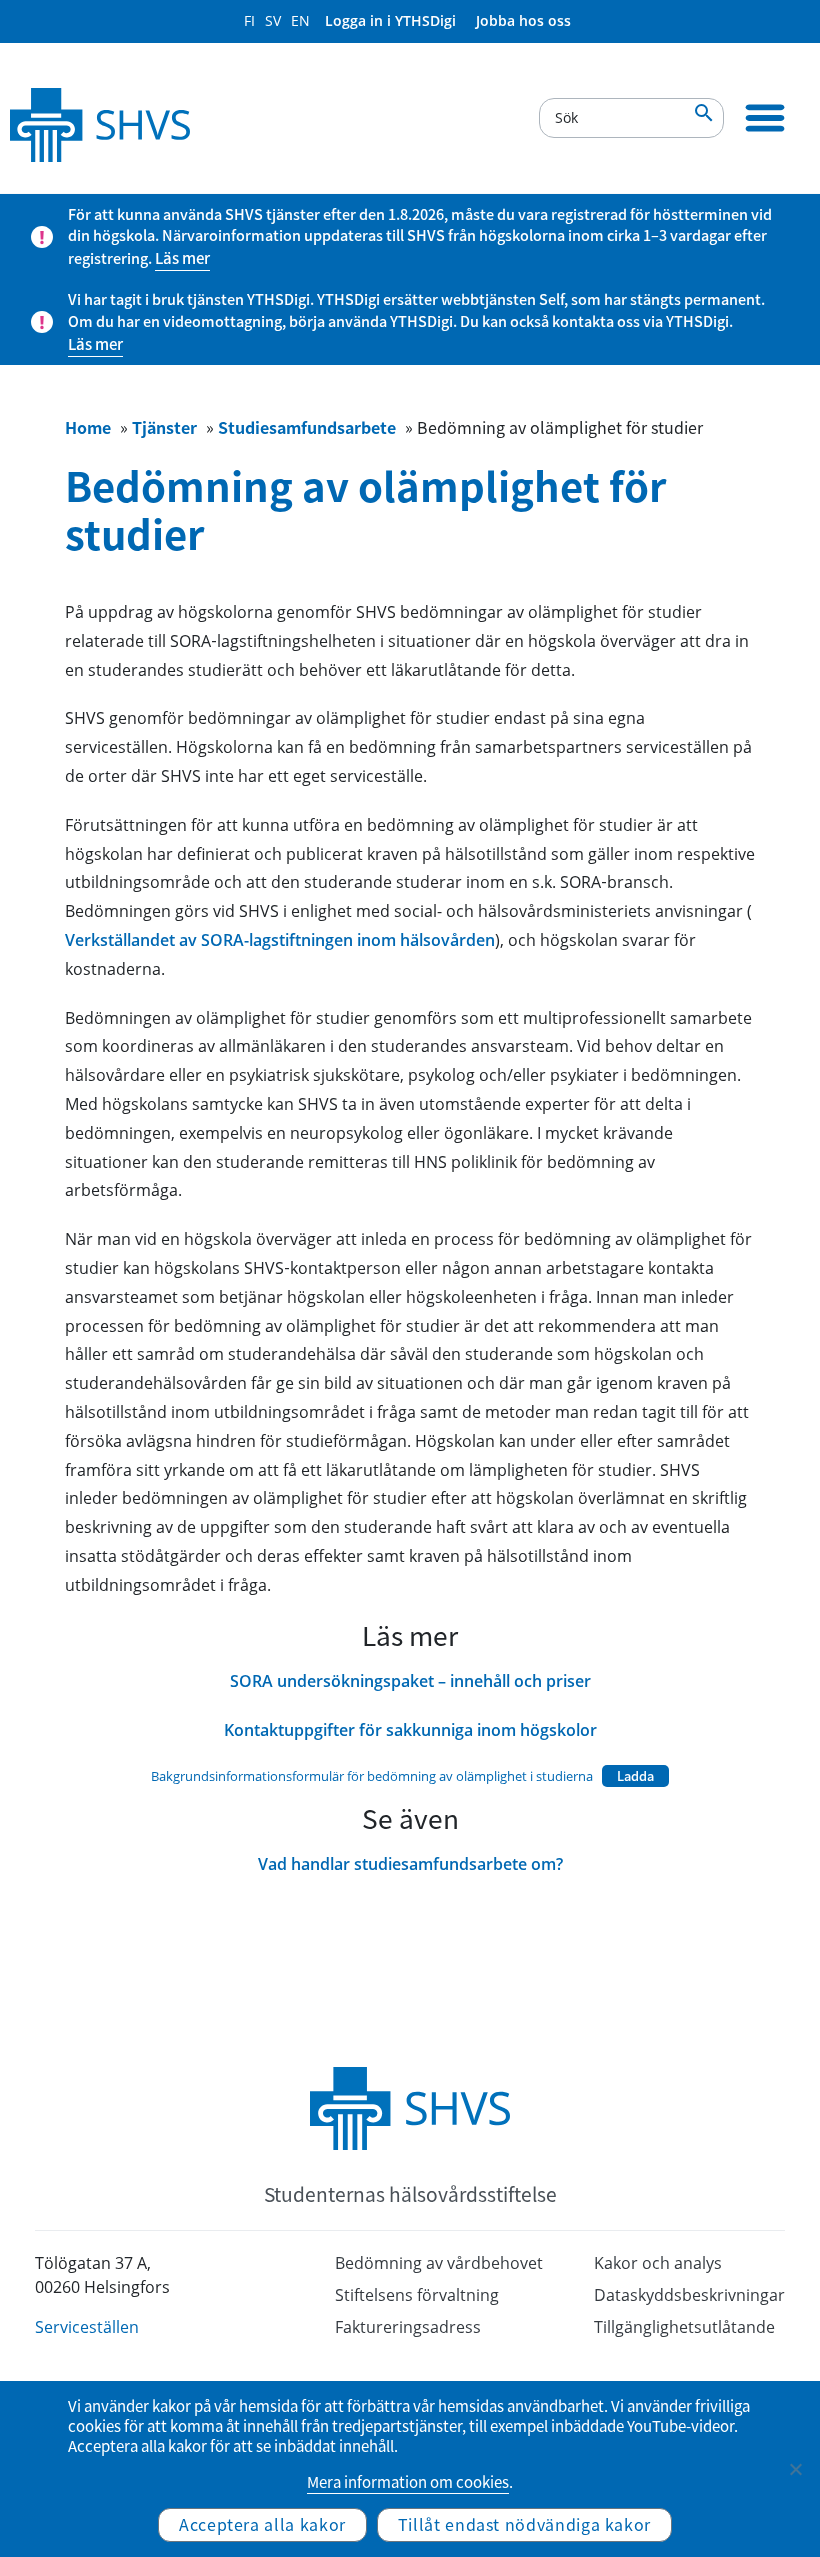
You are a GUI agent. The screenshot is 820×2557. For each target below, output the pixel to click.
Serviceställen (87, 2327)
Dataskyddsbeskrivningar (689, 2295)
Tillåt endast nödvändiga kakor (524, 2524)
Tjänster (164, 427)
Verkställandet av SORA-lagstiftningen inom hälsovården (280, 940)
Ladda (635, 1775)
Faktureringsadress (408, 2327)
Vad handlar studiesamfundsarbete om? (410, 1864)
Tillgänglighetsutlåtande (684, 2327)
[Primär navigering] (765, 118)
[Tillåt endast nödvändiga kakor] (795, 2469)
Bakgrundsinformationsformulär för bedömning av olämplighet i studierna (372, 1776)
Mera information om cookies (408, 2482)
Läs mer (182, 258)
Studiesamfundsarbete (307, 427)
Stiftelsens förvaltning (417, 2295)
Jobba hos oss (523, 20)
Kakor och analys (658, 2263)
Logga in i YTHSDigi (390, 20)
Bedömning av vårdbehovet (439, 2263)
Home (88, 427)
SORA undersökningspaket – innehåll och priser (410, 1681)
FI (249, 20)
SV (273, 20)
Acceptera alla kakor (262, 2524)
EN (300, 20)
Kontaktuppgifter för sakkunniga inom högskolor (410, 1730)
